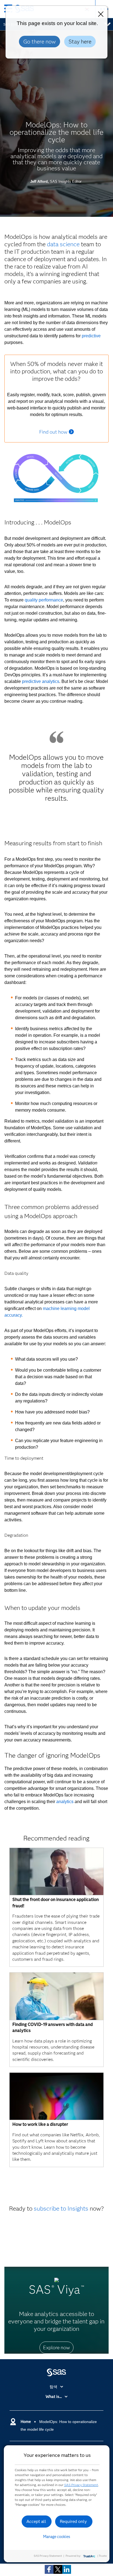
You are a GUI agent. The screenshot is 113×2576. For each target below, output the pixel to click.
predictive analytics (41, 681)
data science (63, 244)
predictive (91, 336)
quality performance (44, 600)
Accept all (36, 2521)
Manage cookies (57, 2537)
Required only (73, 2521)
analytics (65, 1802)
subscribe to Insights (61, 2209)
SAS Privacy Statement (81, 2485)
